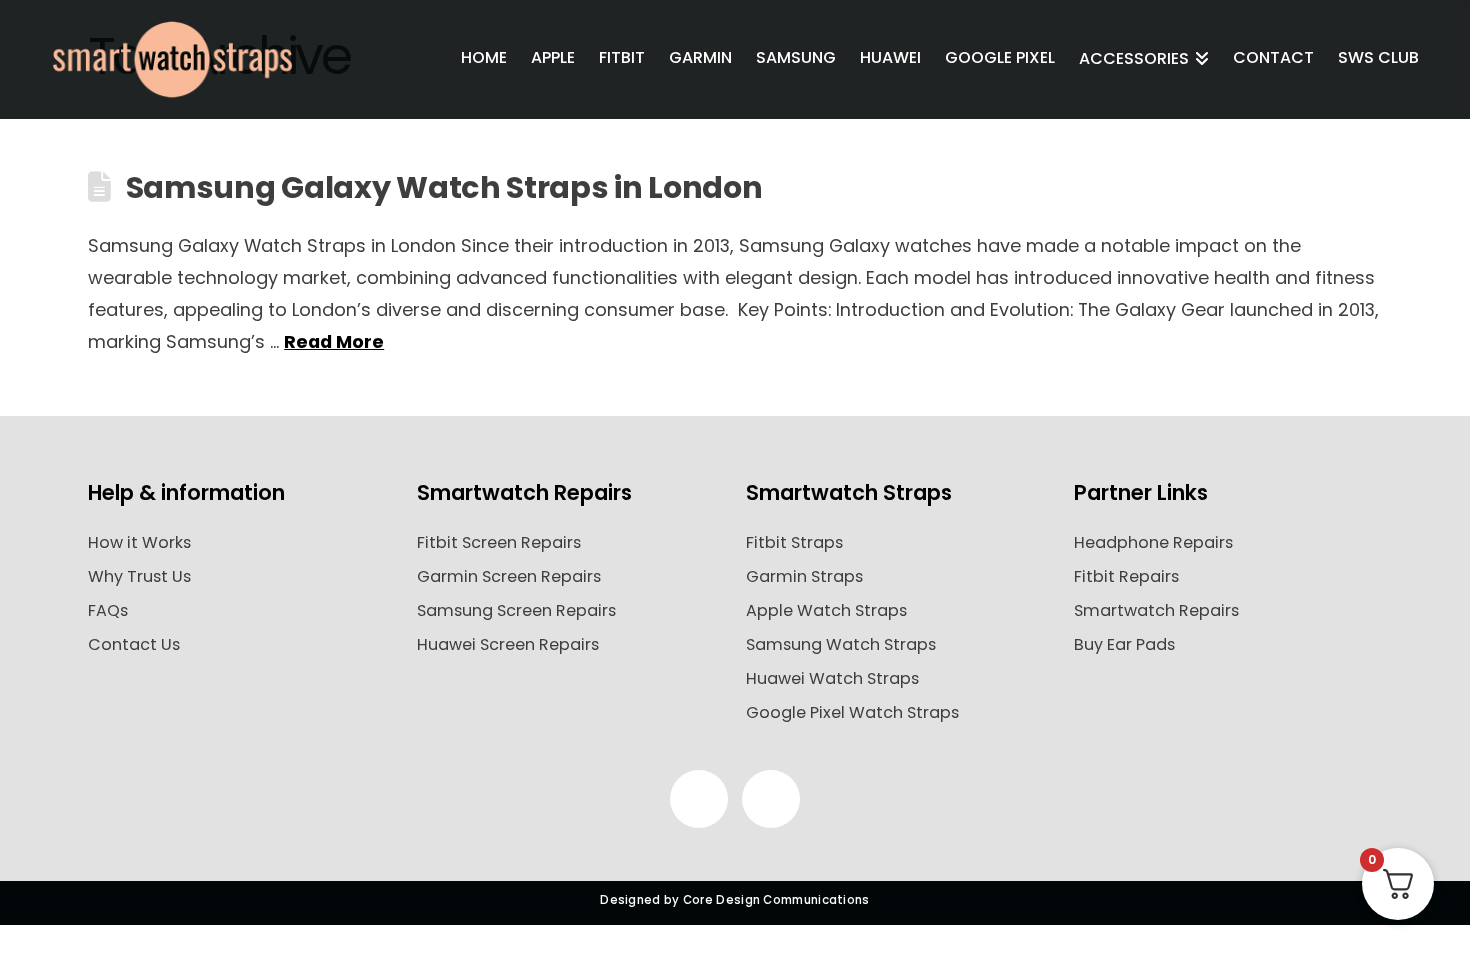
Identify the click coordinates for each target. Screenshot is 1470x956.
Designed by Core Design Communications (734, 900)
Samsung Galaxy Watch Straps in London (444, 187)
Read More (334, 341)
